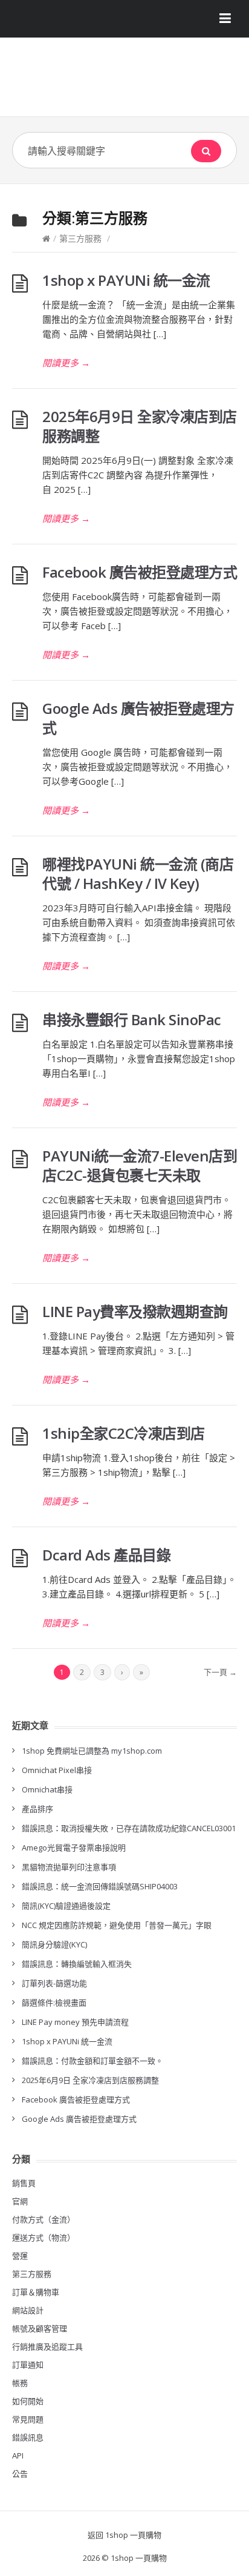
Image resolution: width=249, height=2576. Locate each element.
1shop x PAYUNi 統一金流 (126, 280)
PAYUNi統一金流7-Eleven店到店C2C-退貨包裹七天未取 (140, 1165)
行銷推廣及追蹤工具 (47, 2346)
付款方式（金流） (44, 2219)
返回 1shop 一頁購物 (124, 2535)
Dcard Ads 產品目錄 (106, 1555)
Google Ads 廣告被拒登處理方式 (138, 718)
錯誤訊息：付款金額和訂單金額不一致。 (92, 2061)
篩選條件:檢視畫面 (54, 2003)
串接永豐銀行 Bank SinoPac (132, 1019)
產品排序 (37, 1809)
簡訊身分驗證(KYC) (54, 1944)
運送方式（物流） (44, 2237)
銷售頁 (24, 2183)
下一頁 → (220, 1672)
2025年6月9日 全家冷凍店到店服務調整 (140, 426)
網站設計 (28, 2310)
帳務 (20, 2383)
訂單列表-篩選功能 (54, 1983)
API (18, 2455)
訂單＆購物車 (36, 2292)
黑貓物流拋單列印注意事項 (69, 1867)
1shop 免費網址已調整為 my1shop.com (92, 1751)
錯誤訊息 (28, 2437)
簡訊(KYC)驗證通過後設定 (66, 1906)
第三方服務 (80, 238)
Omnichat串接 (47, 1789)
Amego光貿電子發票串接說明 (74, 1848)
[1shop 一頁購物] (124, 81)
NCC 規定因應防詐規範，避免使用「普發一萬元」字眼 (117, 1925)
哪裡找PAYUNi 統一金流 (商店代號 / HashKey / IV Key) (138, 874)
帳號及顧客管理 (40, 2328)
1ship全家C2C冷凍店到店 (124, 1433)
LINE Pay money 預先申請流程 (75, 2022)
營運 (20, 2256)
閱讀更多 (66, 363)
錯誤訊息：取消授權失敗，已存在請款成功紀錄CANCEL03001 (129, 1828)
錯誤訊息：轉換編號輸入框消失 (77, 1964)
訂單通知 (28, 2365)
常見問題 (28, 2419)
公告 (20, 2474)
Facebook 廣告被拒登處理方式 (140, 572)
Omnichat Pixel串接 (57, 1770)
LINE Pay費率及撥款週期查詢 (135, 1311)
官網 (20, 2201)
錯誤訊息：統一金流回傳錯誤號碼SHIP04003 (100, 1886)
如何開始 (28, 2401)
